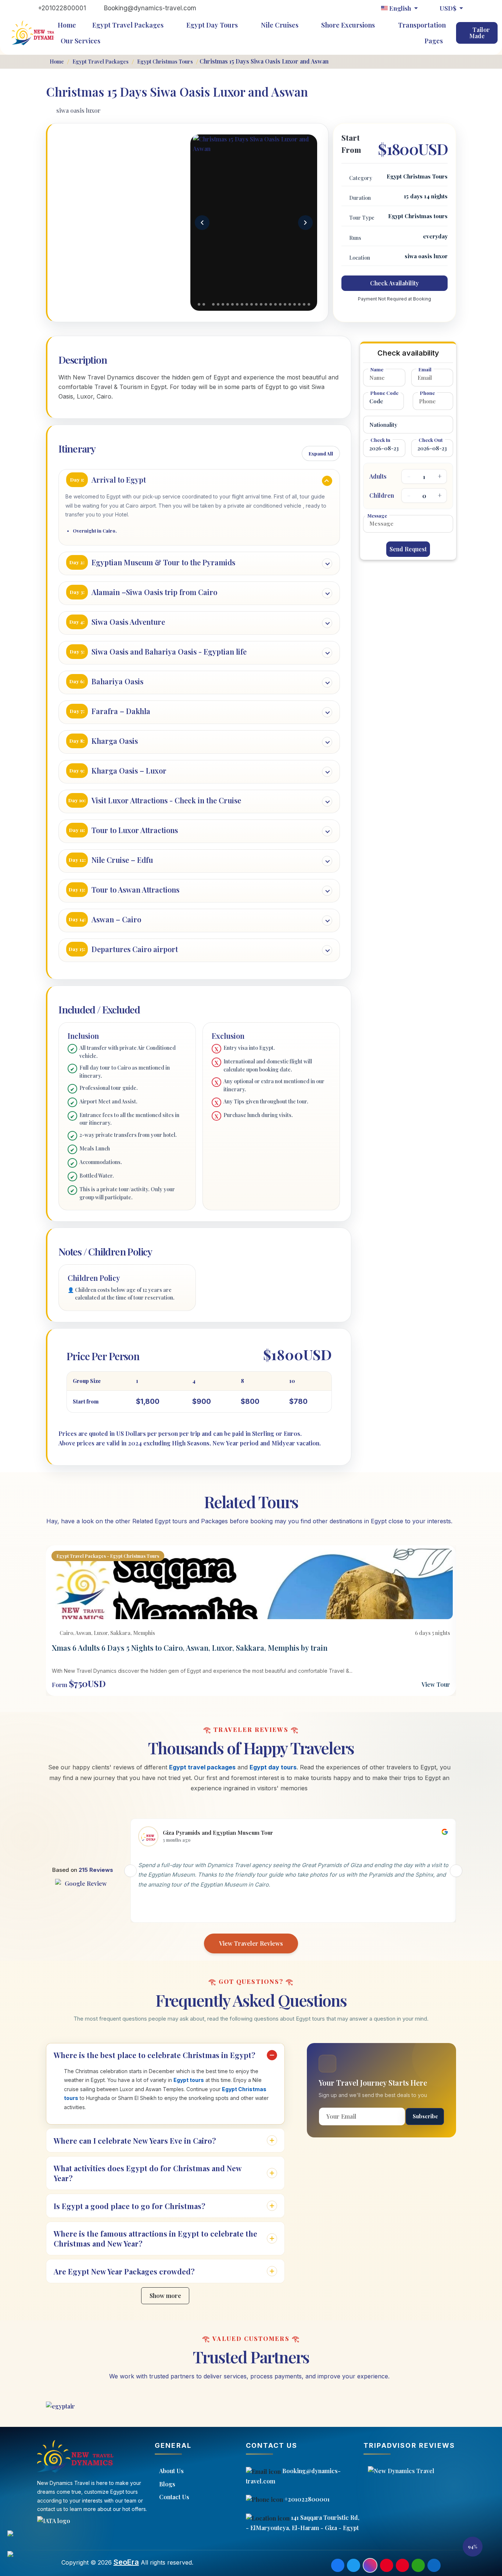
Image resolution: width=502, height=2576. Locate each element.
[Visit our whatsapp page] (418, 2565)
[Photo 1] (199, 304)
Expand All (321, 453)
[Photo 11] (247, 304)
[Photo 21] (295, 304)
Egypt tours (189, 2080)
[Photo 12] (252, 304)
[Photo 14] (261, 304)
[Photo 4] (213, 304)
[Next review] (456, 1871)
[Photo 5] (218, 304)
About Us (171, 2471)
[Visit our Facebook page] (338, 2565)
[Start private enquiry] (18, 2559)
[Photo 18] (280, 304)
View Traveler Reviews (251, 1943)
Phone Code (384, 393)
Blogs (167, 2484)
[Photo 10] (242, 304)
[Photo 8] (232, 304)
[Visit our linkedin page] (434, 2565)
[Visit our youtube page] (402, 2565)
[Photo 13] (256, 304)
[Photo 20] (290, 304)
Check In (380, 440)
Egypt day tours (273, 1767)
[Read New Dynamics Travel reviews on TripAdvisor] (430, 2471)
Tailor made (480, 33)
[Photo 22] (299, 304)
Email (425, 369)
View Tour (436, 1684)
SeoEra (126, 2562)
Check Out (431, 440)
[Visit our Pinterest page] (387, 2565)
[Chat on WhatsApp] (18, 2539)
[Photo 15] (266, 304)
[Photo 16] (271, 304)
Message (377, 516)
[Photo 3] (209, 304)
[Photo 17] (275, 304)
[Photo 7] (228, 304)
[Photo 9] (237, 304)
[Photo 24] (309, 304)
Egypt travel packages (202, 1767)
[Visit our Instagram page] (370, 2565)
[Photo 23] (304, 304)
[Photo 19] (285, 304)
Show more (165, 2296)
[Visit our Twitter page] (354, 2565)
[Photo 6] (223, 304)
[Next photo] (305, 223)
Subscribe (425, 2116)
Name (377, 369)
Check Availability (395, 283)
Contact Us (174, 2497)
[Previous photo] (202, 223)
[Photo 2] (204, 304)
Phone (427, 393)
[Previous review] (130, 1871)
